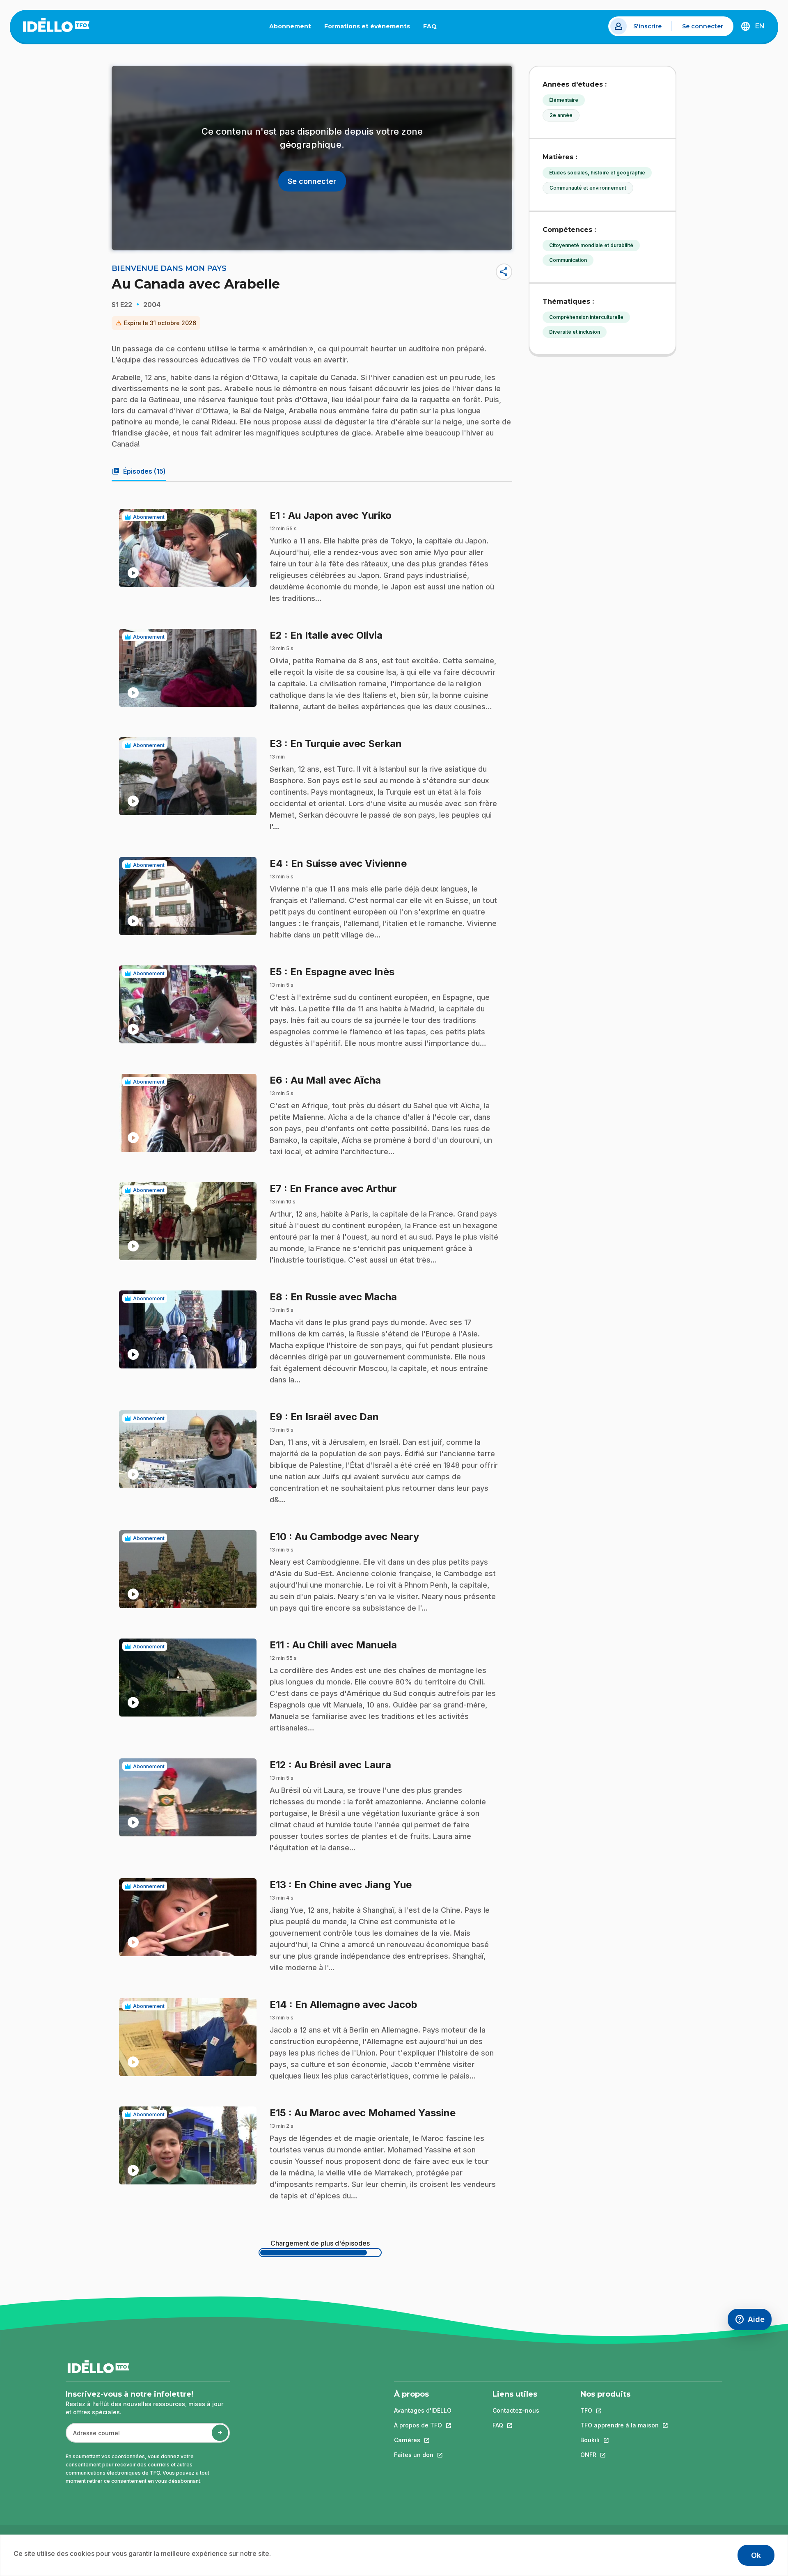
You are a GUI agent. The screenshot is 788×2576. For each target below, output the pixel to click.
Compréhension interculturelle (586, 317)
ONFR (620, 2455)
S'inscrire (647, 26)
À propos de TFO (423, 2425)
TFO (620, 2410)
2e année (561, 115)
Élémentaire (564, 100)
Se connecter (703, 26)
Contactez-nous (516, 2410)
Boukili (620, 2440)
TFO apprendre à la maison (620, 2425)
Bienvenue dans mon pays (169, 268)
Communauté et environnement (588, 188)
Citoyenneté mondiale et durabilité (591, 245)
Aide (753, 2321)
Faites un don (423, 2455)
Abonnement (290, 26)
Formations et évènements (367, 26)
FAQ (433, 28)
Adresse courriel (93, 2437)
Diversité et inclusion (575, 332)
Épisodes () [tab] (139, 471)
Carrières (423, 2440)
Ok (756, 2555)
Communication (568, 260)
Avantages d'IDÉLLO (423, 2410)
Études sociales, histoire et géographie (597, 173)
